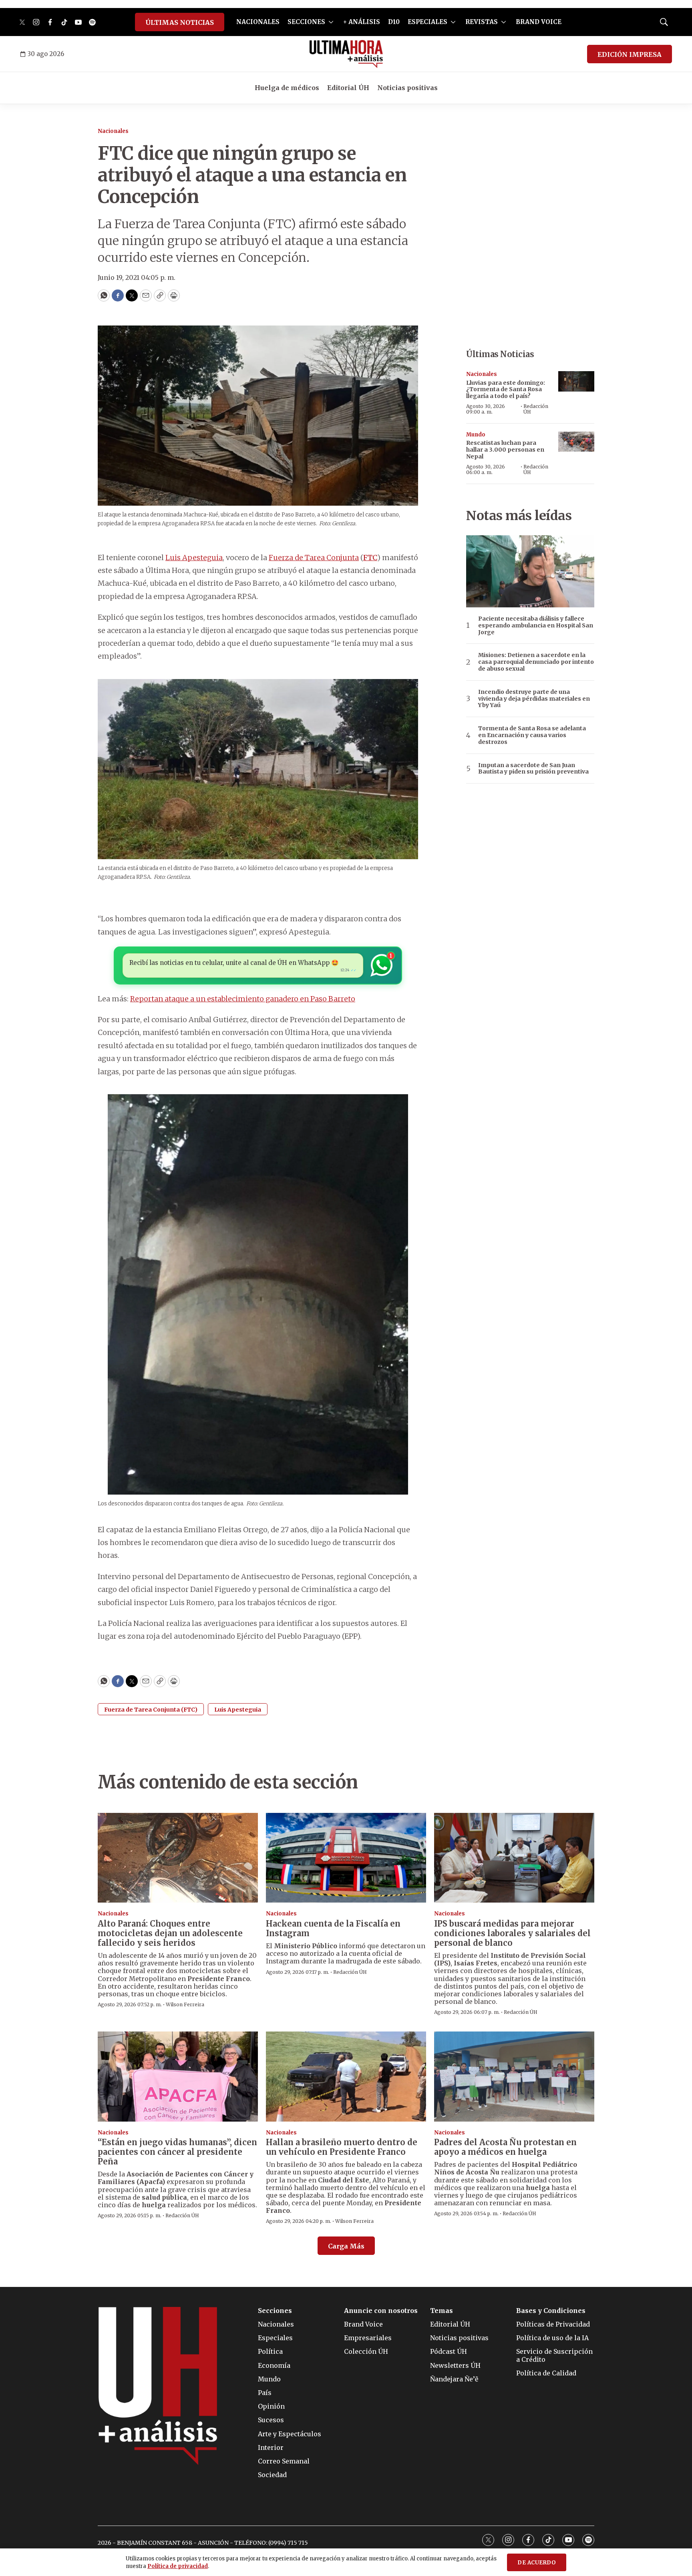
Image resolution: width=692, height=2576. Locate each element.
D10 (394, 22)
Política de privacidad (178, 2566)
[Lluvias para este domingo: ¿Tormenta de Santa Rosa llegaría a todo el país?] (576, 381)
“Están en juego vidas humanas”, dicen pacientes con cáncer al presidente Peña (177, 2152)
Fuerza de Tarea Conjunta (314, 558)
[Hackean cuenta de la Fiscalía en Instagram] (346, 1858)
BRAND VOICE (539, 22)
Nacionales (113, 131)
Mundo (476, 435)
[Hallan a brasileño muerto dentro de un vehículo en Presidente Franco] (346, 2077)
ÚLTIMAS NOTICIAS (180, 22)
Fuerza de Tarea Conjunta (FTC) (151, 1710)
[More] (331, 22)
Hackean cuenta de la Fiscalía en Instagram (333, 1928)
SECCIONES (306, 22)
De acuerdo (537, 2563)
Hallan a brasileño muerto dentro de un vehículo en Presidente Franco (342, 2147)
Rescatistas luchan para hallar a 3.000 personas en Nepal (505, 450)
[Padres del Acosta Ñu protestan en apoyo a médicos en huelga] (514, 2077)
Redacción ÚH (536, 409)
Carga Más (346, 2246)
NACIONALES (258, 22)
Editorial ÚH (348, 88)
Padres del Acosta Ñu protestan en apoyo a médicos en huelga (505, 2147)
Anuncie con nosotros (381, 2311)
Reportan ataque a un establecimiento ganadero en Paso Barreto (243, 999)
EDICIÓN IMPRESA (630, 54)
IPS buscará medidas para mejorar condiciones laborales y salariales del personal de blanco (512, 1933)
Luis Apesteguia (194, 558)
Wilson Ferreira (185, 2004)
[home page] (346, 54)
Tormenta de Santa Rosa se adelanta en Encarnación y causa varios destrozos (532, 735)
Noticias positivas (407, 88)
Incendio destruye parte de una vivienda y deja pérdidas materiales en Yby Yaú (534, 699)
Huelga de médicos (287, 88)
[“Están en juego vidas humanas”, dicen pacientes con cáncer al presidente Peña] (178, 2077)
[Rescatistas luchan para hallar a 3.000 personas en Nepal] (576, 442)
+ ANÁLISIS (362, 22)
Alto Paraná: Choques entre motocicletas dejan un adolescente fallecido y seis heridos (170, 1933)
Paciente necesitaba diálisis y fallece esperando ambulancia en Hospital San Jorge (536, 625)
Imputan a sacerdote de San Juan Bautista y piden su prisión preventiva (533, 769)
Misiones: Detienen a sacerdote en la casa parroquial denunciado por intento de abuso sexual (536, 662)
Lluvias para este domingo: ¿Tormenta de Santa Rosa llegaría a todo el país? (506, 390)
